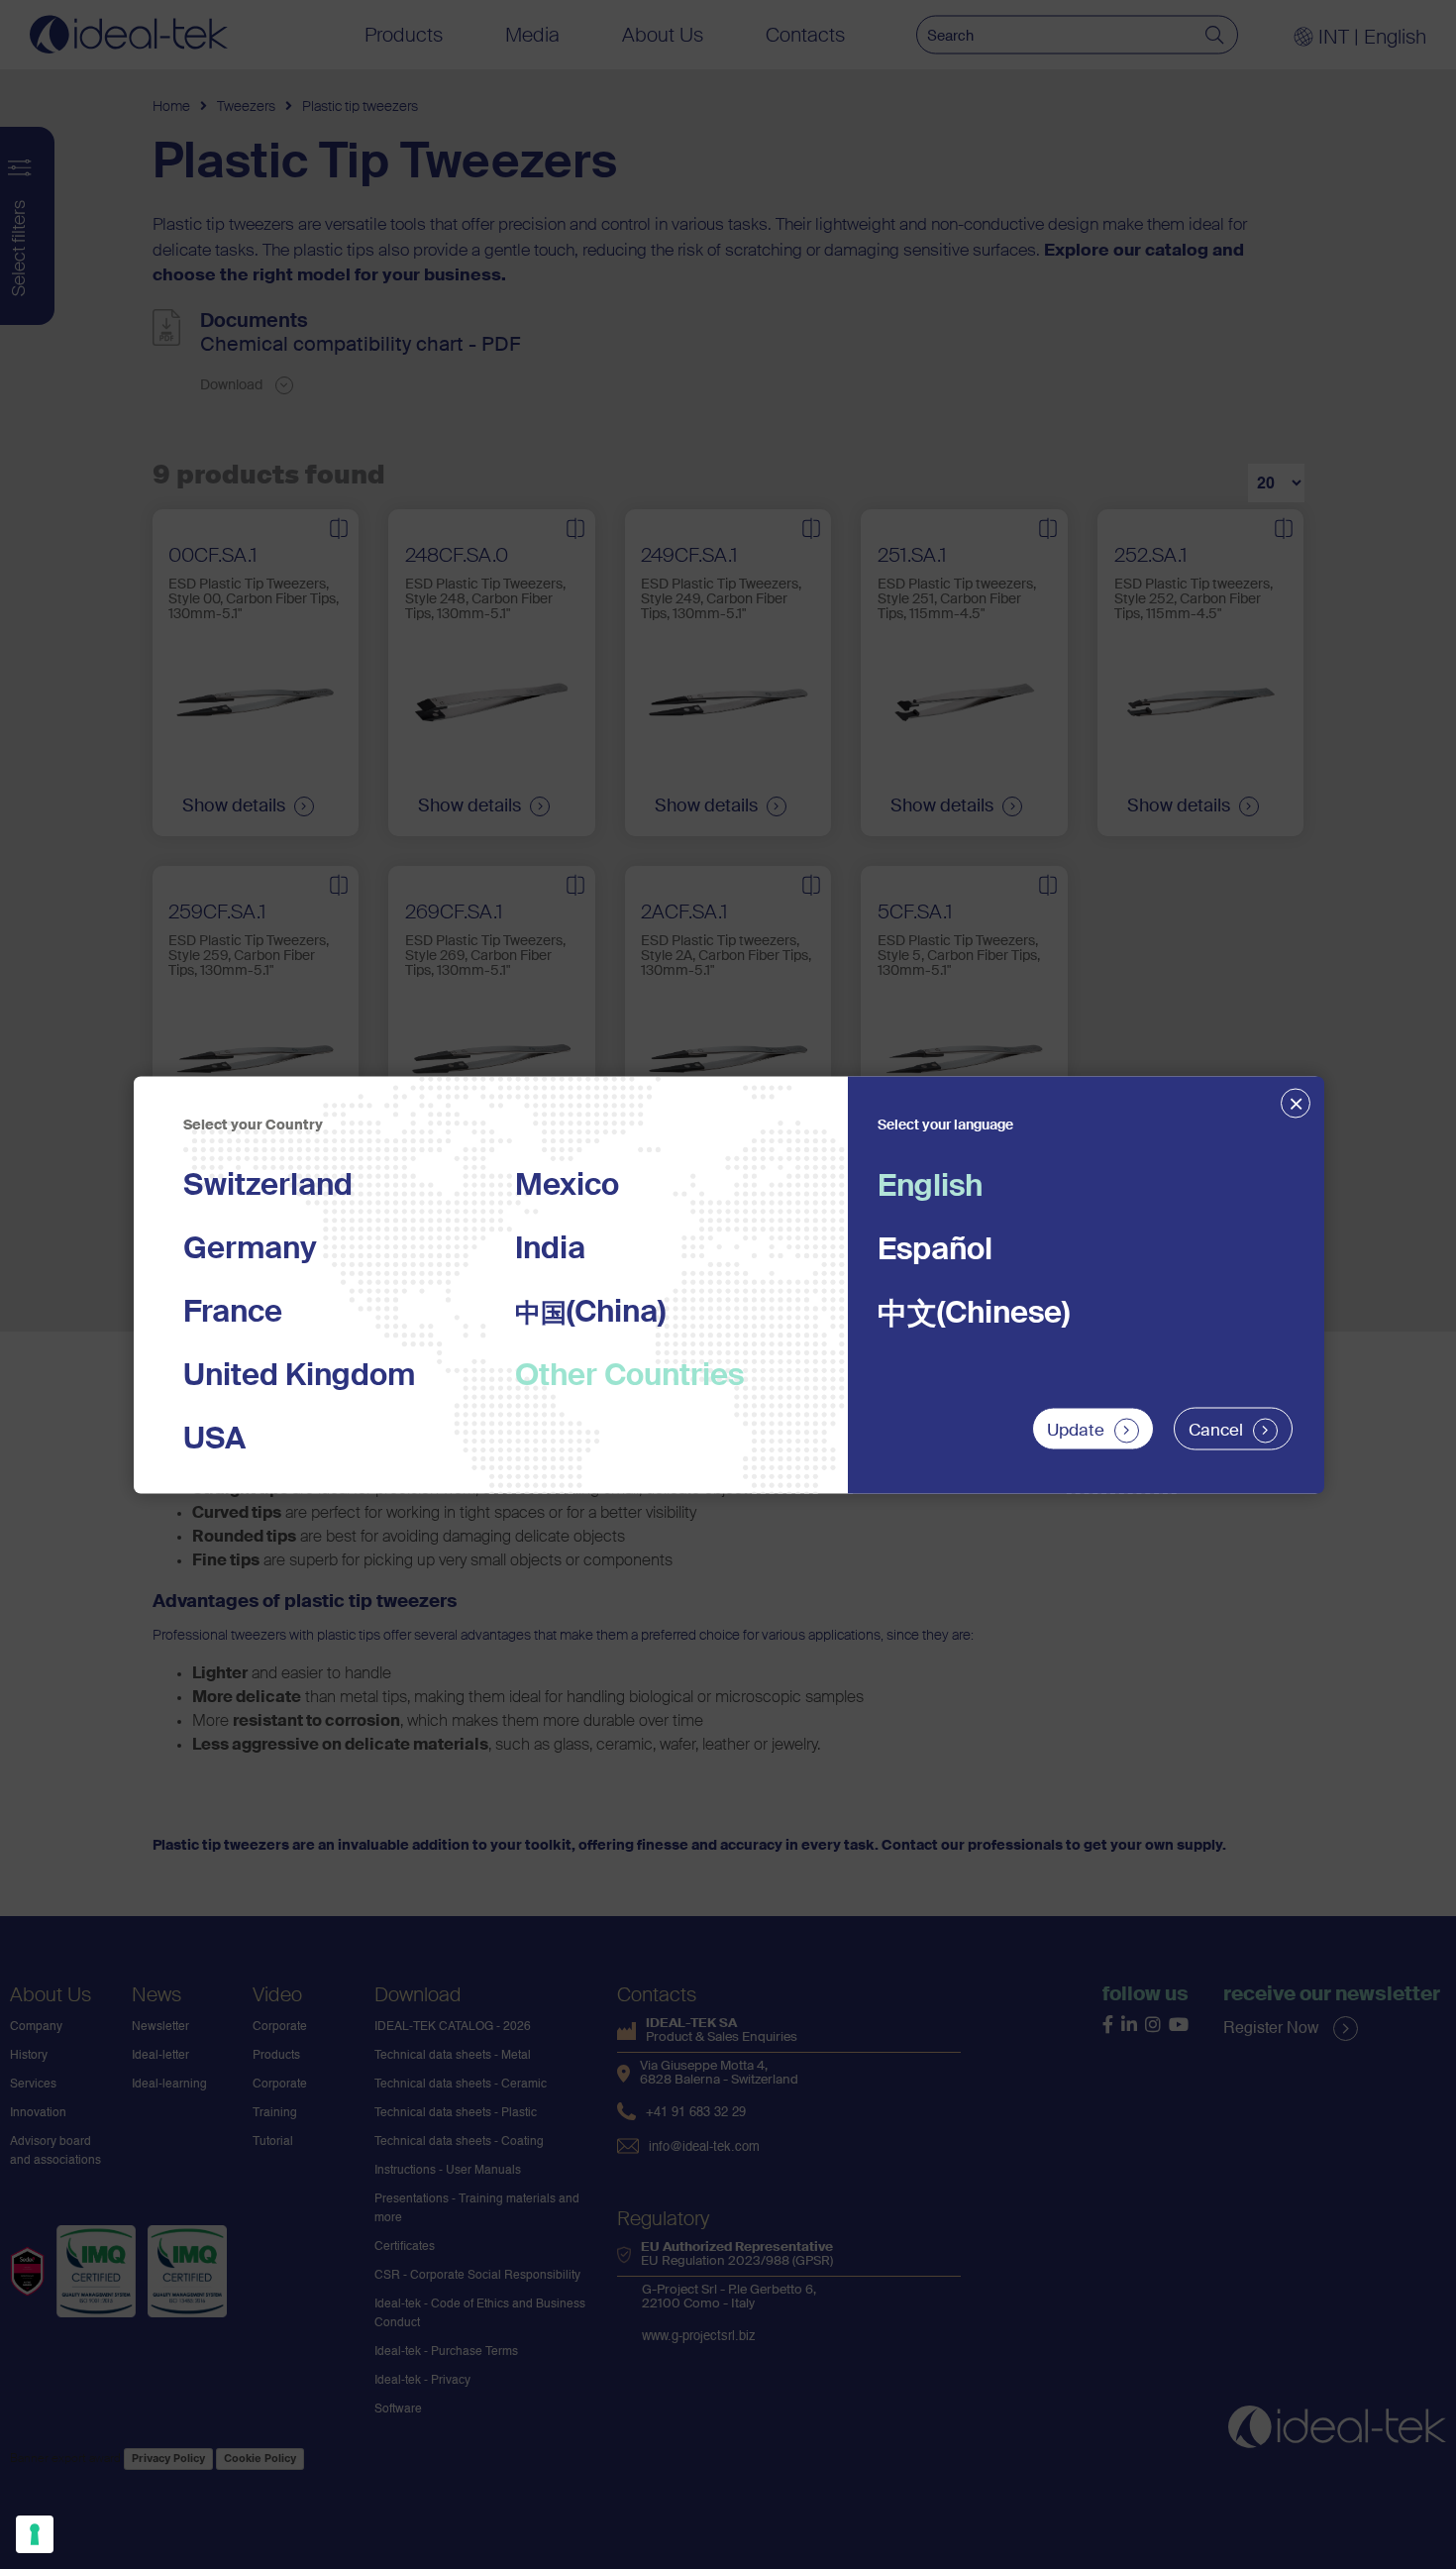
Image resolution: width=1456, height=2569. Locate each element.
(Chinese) (974, 1314)
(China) (590, 1312)
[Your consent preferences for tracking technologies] (35, 2534)
